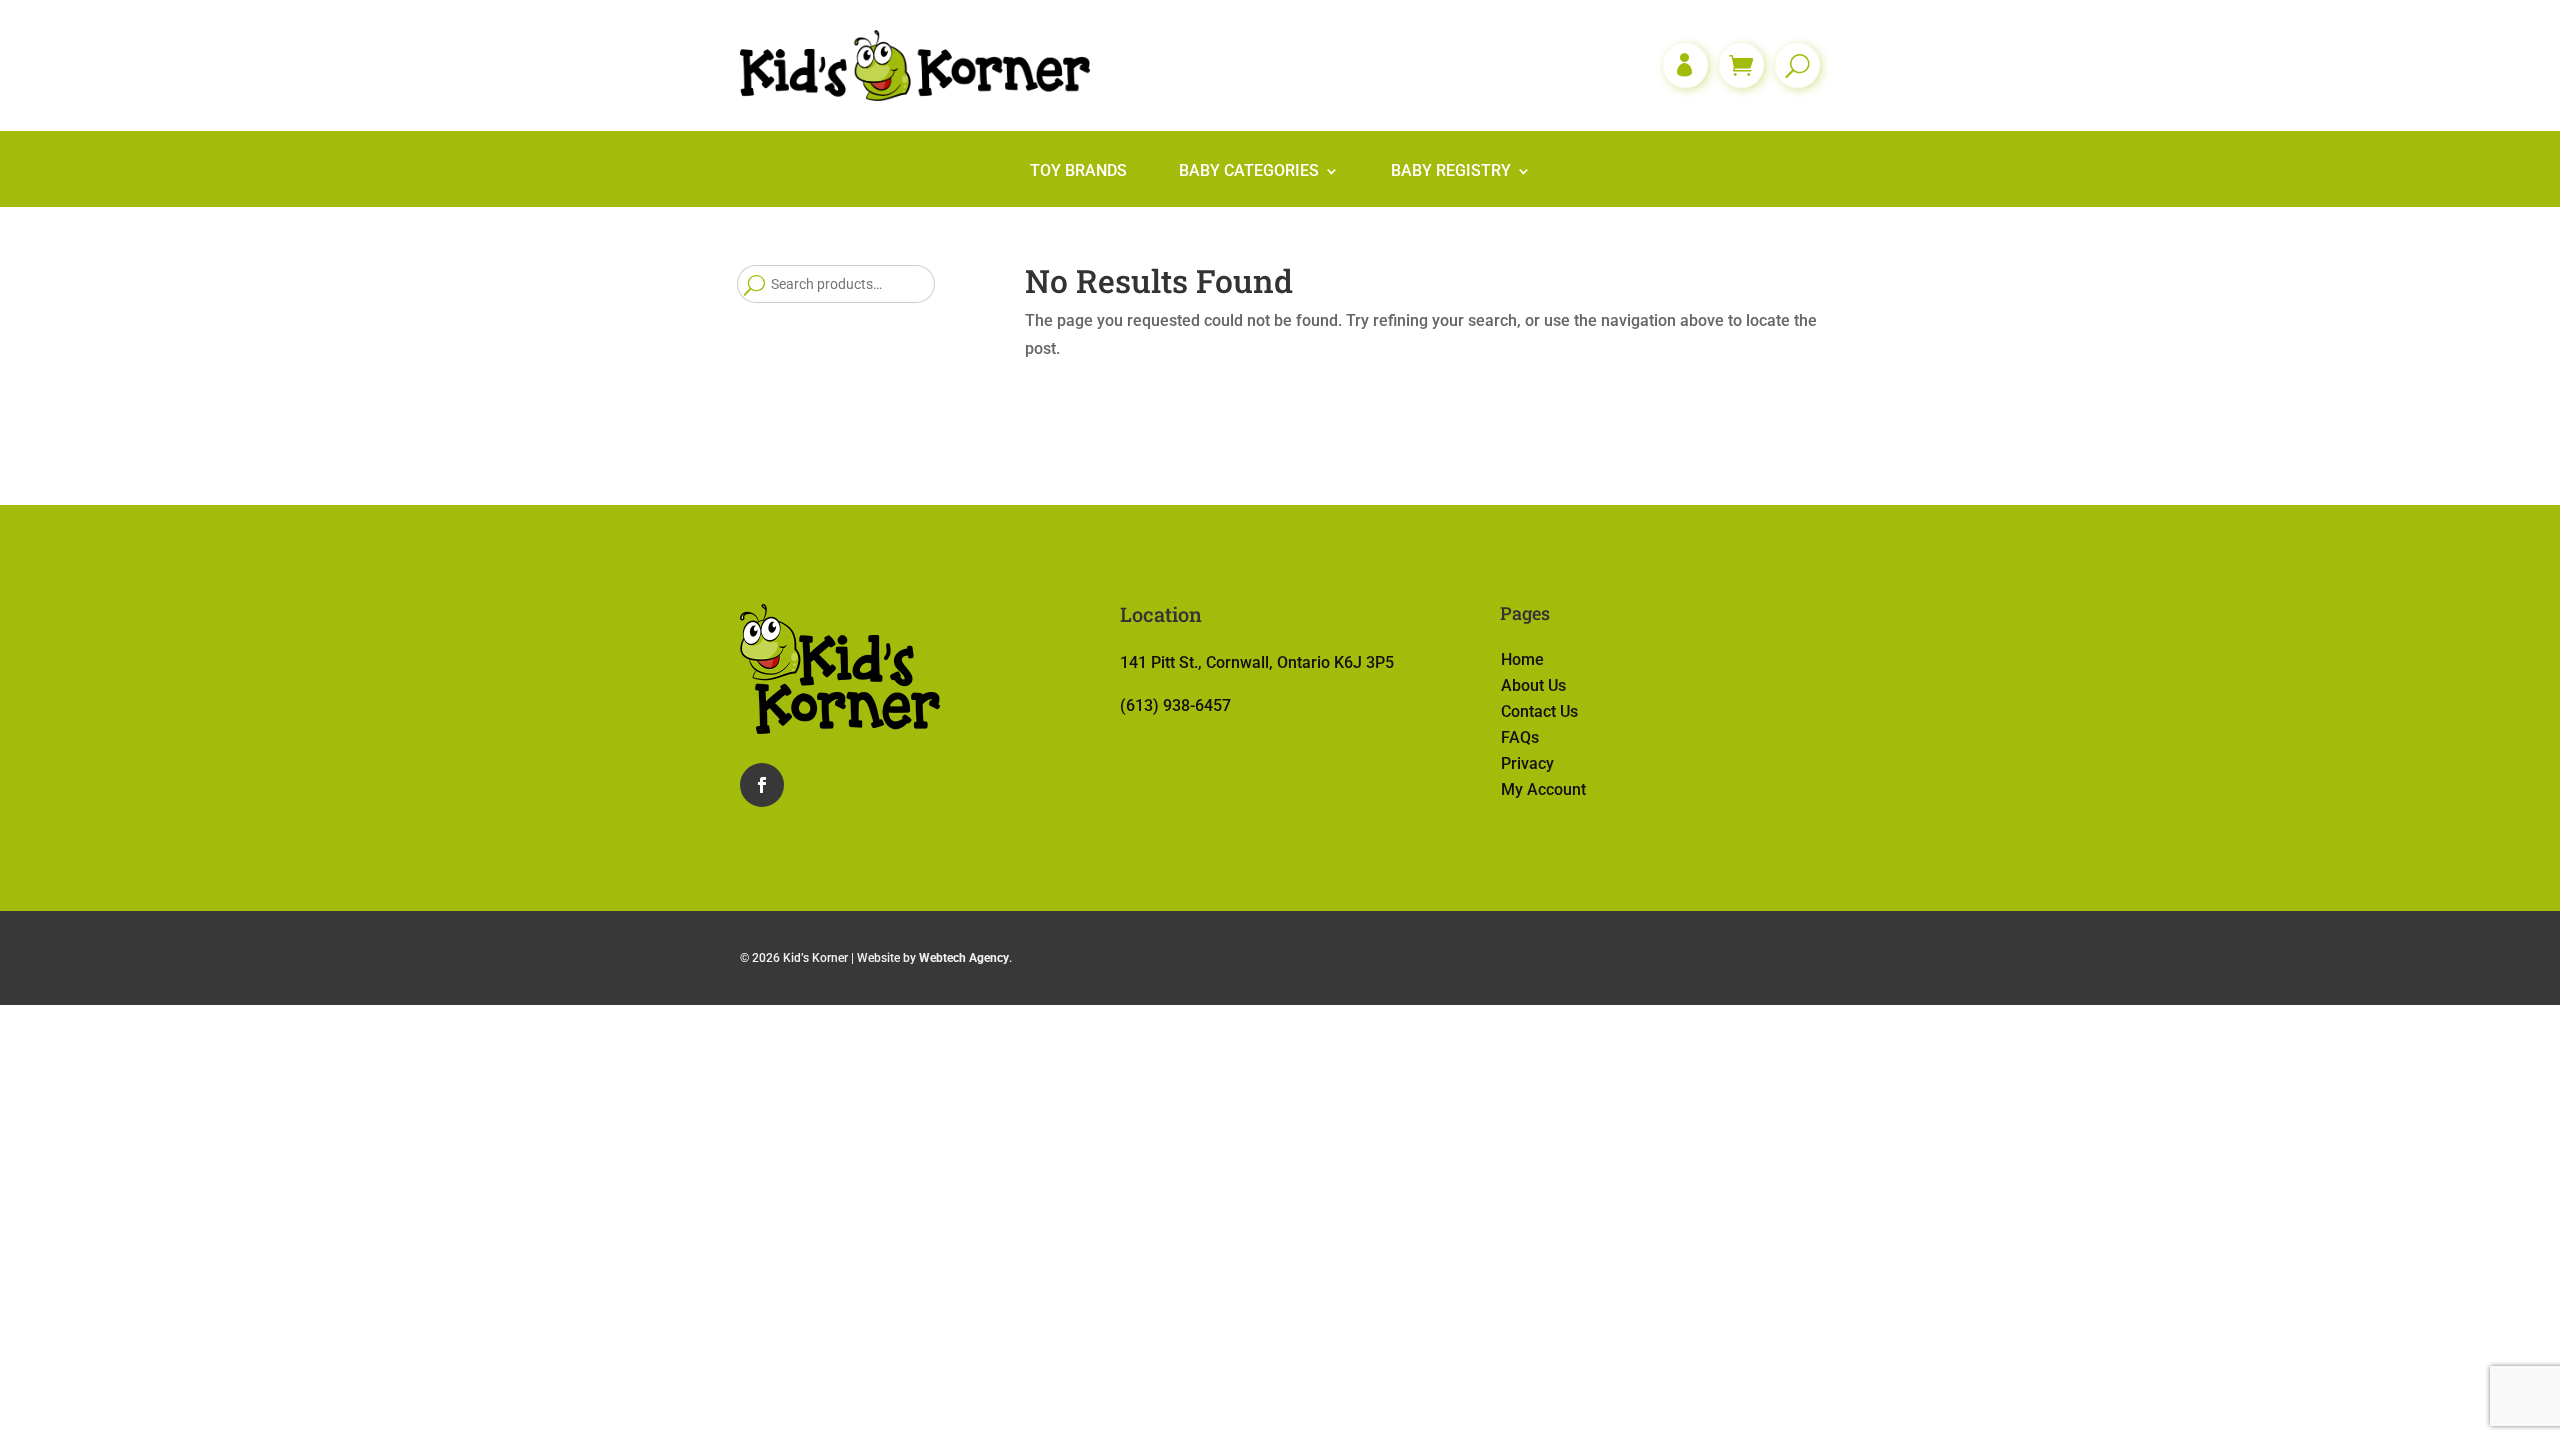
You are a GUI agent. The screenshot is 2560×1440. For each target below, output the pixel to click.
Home (1522, 659)
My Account (1543, 789)
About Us (1533, 685)
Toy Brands (1078, 172)
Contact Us (1539, 711)
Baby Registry (1451, 172)
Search (754, 284)
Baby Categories (1249, 172)
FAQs (1520, 737)
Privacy (1527, 763)
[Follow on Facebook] (762, 785)
